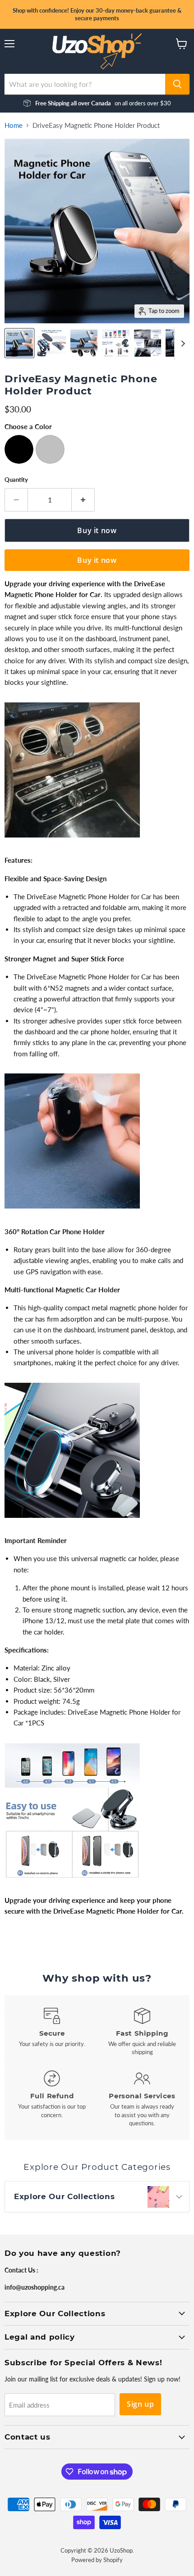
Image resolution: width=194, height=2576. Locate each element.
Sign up (140, 2404)
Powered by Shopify (97, 2560)
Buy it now (97, 560)
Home (14, 125)
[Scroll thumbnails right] (181, 344)
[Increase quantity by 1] (83, 500)
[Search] (177, 84)
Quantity (16, 480)
